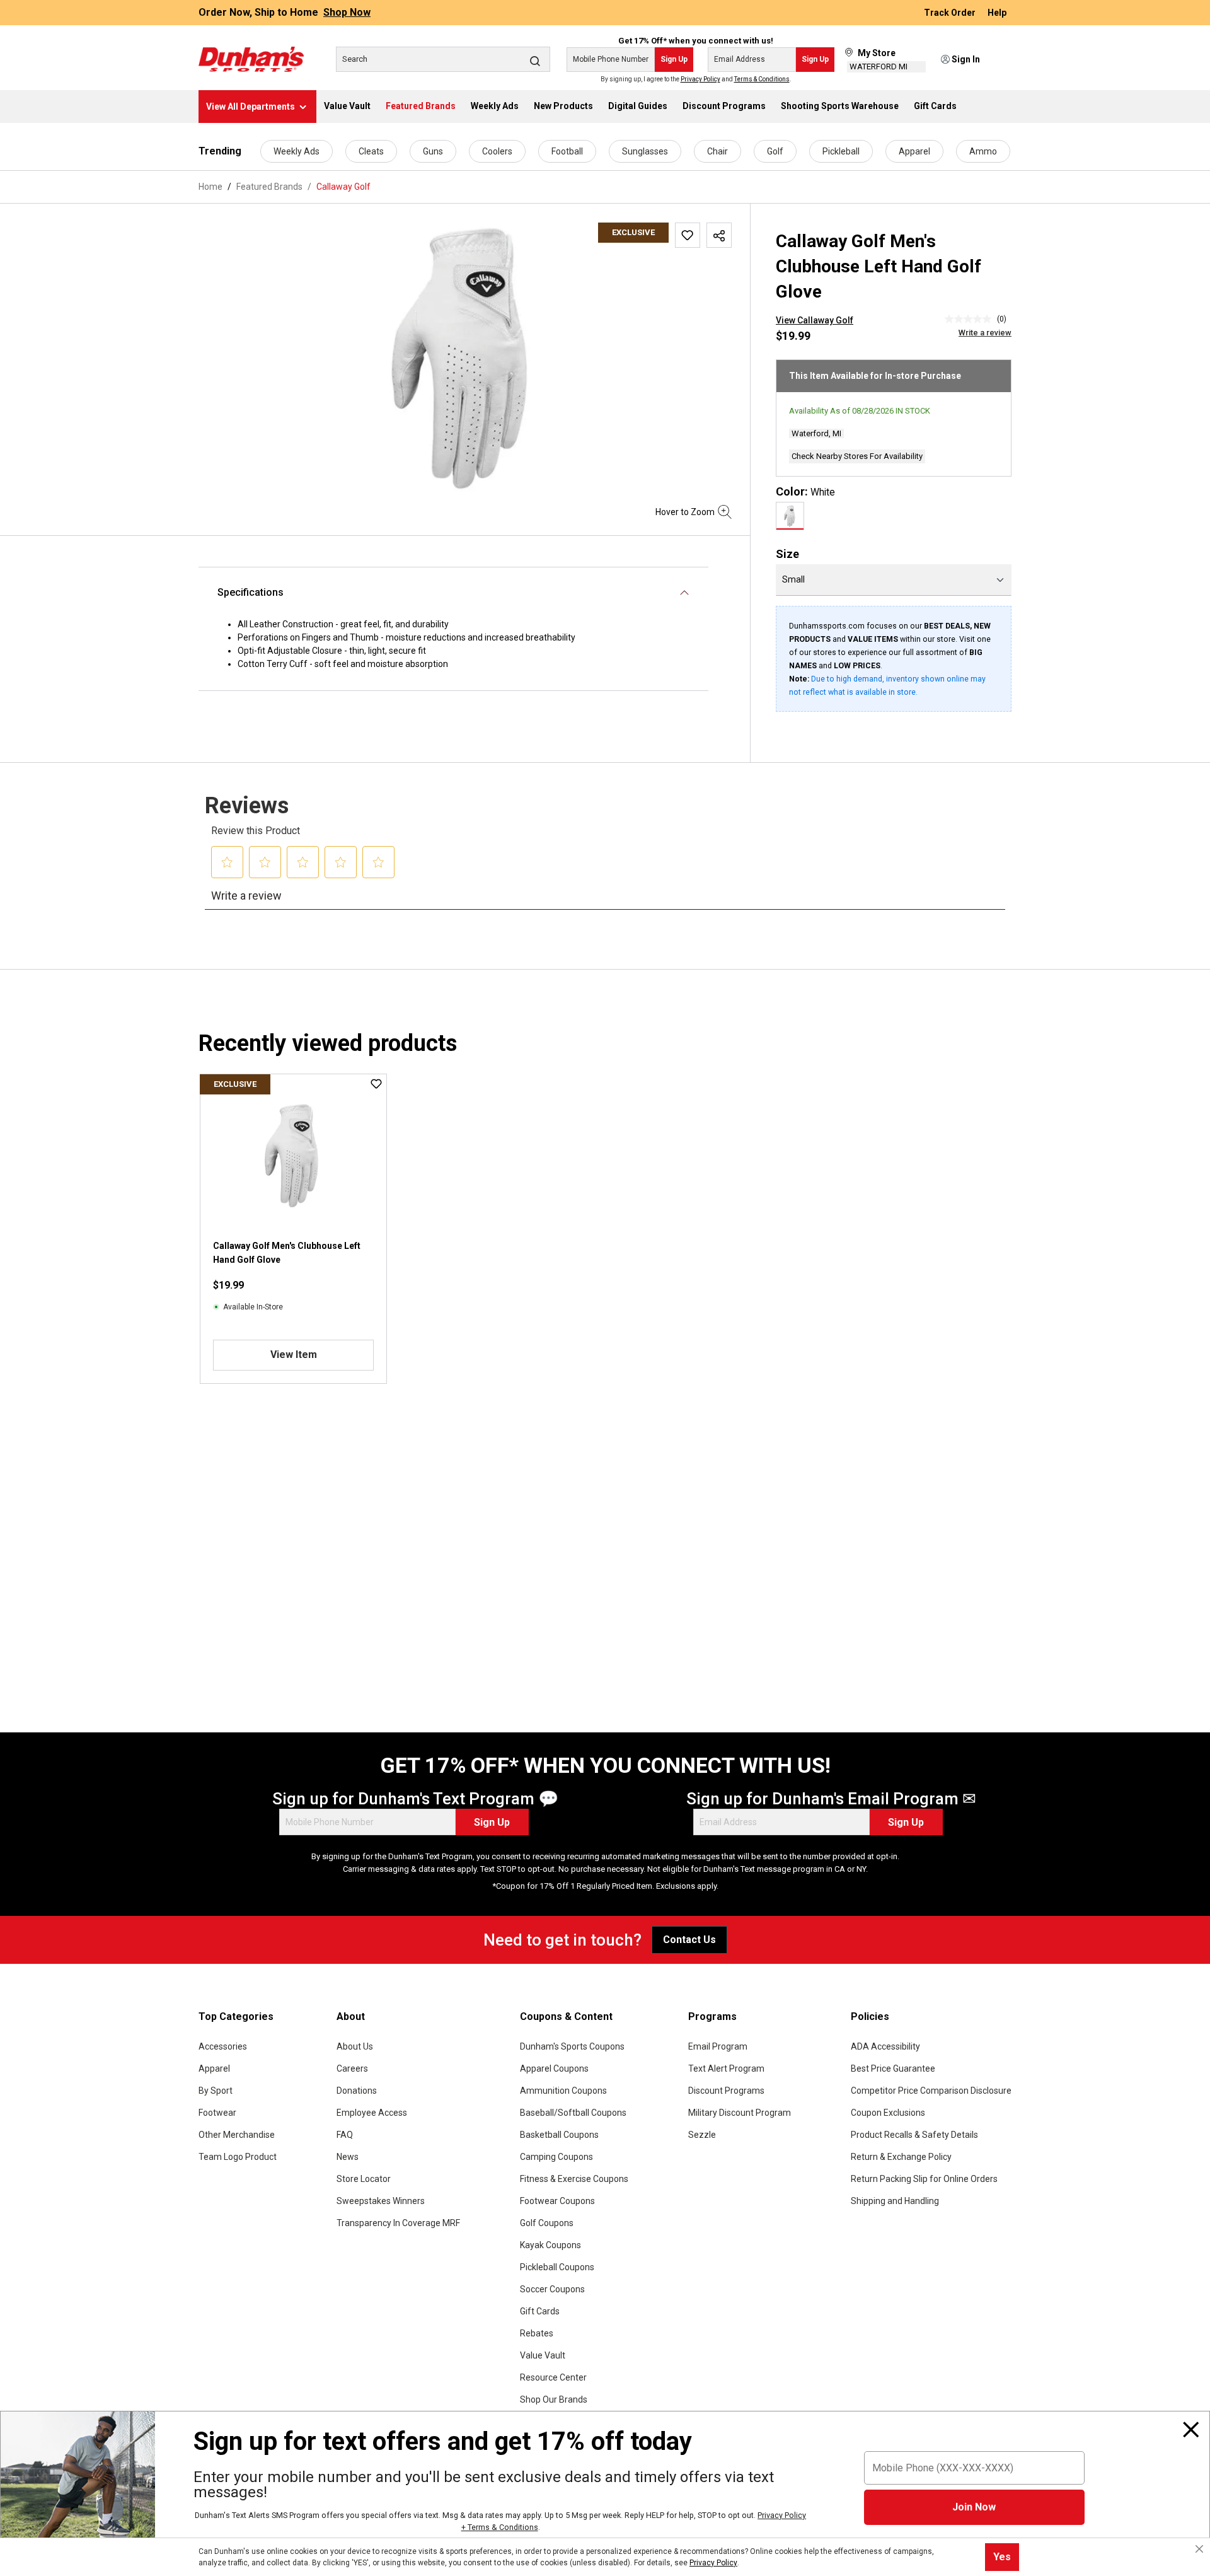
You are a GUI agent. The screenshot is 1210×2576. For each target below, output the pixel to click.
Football (567, 151)
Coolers (497, 151)
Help (997, 13)
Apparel (914, 151)
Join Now (974, 2507)
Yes (1002, 2557)
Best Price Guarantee (893, 2068)
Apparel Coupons (554, 2068)
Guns (433, 151)
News (348, 2157)
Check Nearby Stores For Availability (857, 456)
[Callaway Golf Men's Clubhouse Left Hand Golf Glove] (465, 358)
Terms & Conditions (762, 79)
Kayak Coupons (550, 2245)
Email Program (718, 2046)
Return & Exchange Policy (901, 2157)
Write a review (985, 333)
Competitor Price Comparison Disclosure (931, 2091)
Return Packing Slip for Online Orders (924, 2179)
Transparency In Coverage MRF (398, 2223)
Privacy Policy (700, 79)
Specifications (251, 592)
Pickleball (841, 151)
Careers (352, 2068)
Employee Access (372, 2113)
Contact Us (689, 1940)
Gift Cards (540, 2311)
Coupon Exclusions (888, 2113)
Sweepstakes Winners (381, 2201)
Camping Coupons (556, 2157)
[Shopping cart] (1003, 60)
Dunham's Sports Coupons (572, 2046)
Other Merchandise (237, 2135)
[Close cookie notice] (1199, 2549)
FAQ (345, 2135)
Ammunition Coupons (563, 2091)
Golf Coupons (547, 2223)
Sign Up (674, 59)
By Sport (216, 2091)
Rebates (537, 2333)
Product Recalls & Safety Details (914, 2135)
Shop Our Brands (554, 2399)
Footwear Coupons (557, 2201)
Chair (717, 151)
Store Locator (364, 2179)
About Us (355, 2046)
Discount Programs (726, 2091)
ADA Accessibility (885, 2046)
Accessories (223, 2046)
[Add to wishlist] (688, 235)
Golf (775, 151)
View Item (294, 1355)
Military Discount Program (740, 2113)
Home (210, 187)
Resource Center (553, 2377)
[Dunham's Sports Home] (251, 59)
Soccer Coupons (552, 2289)
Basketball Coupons (559, 2135)
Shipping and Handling (895, 2201)
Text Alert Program (726, 2068)
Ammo (983, 151)
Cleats (371, 151)
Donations (357, 2091)
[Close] (1191, 2430)
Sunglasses (645, 151)
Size (787, 554)
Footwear (217, 2113)
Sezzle (702, 2135)
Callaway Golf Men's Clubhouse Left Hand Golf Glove (287, 1253)
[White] (790, 516)
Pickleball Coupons (557, 2267)
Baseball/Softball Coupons (573, 2113)
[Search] (535, 61)
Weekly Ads (297, 151)
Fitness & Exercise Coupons (574, 2179)
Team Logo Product (238, 2157)
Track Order (951, 13)
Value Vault (543, 2355)
